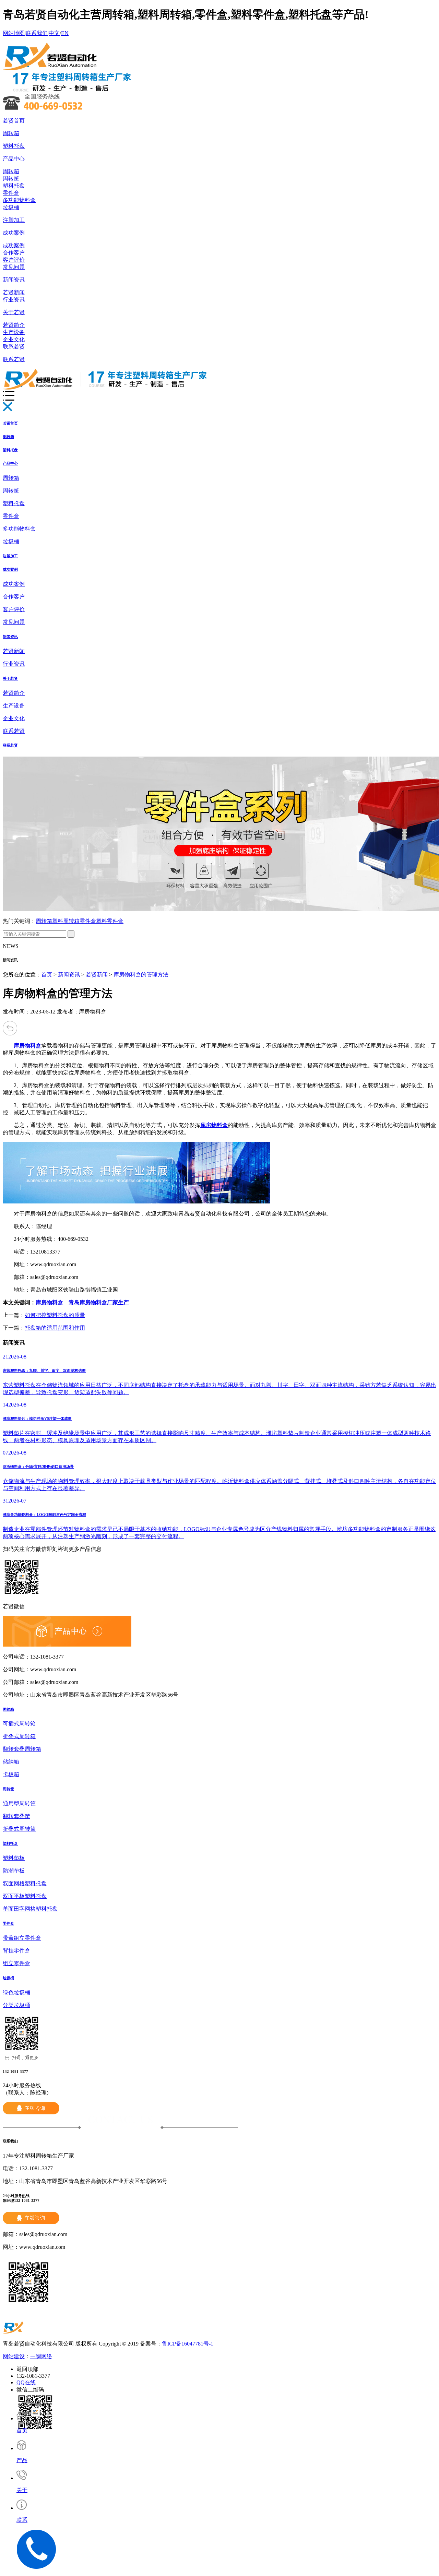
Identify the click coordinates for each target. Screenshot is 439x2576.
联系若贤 (14, 347)
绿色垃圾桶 (16, 1992)
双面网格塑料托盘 (25, 1883)
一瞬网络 (41, 2356)
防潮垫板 (14, 1871)
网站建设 (14, 2356)
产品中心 (14, 159)
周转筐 (11, 179)
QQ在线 (26, 2382)
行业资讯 (14, 300)
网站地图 (14, 33)
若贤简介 (14, 325)
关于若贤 (14, 312)
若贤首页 (14, 121)
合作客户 (14, 253)
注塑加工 (14, 220)
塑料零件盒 (110, 921)
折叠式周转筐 (19, 1829)
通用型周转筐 (19, 1803)
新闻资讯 (14, 280)
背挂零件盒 (16, 1951)
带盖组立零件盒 (22, 1938)
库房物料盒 (49, 1302)
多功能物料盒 (19, 200)
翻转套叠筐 (16, 1816)
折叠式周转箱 (19, 1736)
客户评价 (14, 260)
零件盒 (11, 193)
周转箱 (11, 133)
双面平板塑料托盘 (25, 1896)
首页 (47, 975)
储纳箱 (11, 1762)
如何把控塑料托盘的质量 (55, 1315)
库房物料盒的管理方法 (141, 975)
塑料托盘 (14, 146)
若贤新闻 (14, 292)
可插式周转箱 (19, 1724)
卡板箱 (11, 1774)
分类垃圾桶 (16, 2005)
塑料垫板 (14, 1858)
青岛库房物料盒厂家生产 (99, 1302)
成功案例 (14, 233)
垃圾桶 (11, 207)
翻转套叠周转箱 (22, 1749)
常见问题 (14, 267)
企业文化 (14, 339)
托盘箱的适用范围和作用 (55, 1328)
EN (65, 33)
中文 (54, 33)
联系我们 (37, 33)
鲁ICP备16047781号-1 (188, 2344)
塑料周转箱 (66, 921)
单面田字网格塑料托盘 (30, 1909)
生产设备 (14, 332)
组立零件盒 (16, 1963)
